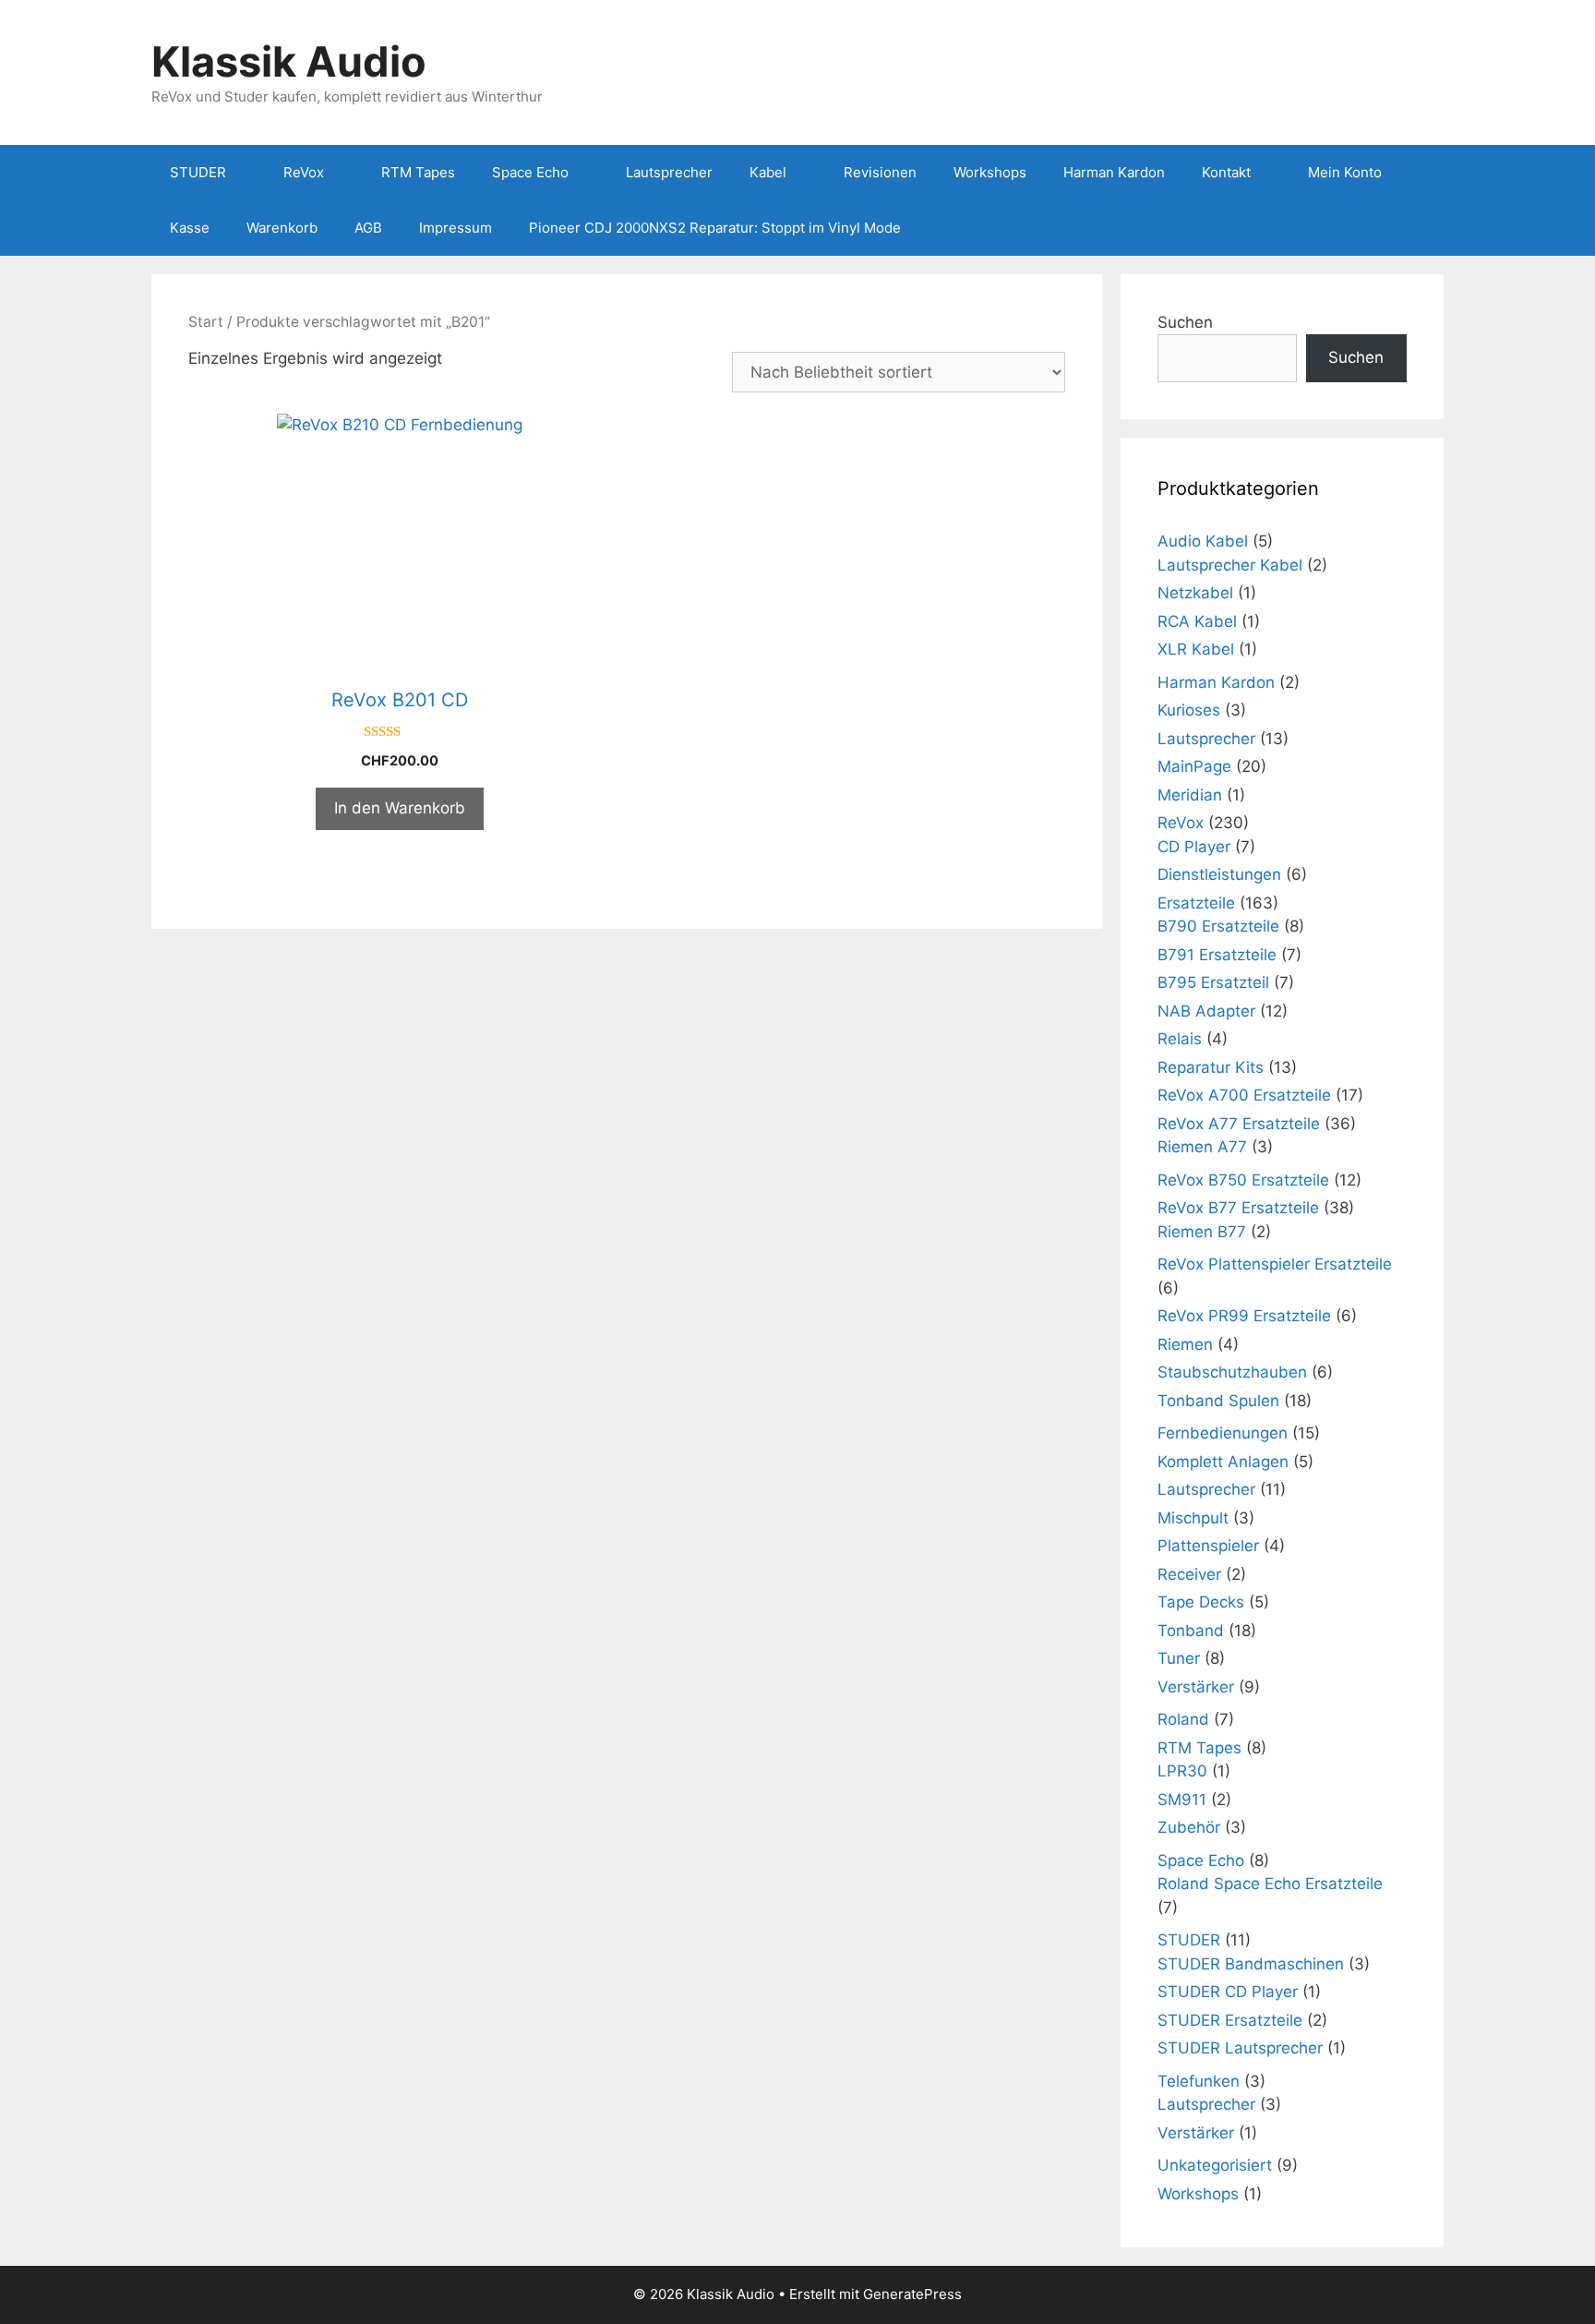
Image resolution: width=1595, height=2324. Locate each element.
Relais (1180, 1039)
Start (206, 322)
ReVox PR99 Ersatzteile (1244, 1316)
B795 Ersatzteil (1213, 982)
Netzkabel (1195, 593)
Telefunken (1199, 2081)
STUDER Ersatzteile (1230, 2020)
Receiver (1189, 1574)
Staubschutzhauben (1232, 1372)
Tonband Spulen (1218, 1401)
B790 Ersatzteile (1218, 926)
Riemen (1185, 1344)
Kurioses (1189, 710)
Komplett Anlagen (1223, 1462)
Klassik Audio (289, 61)
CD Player (1194, 847)
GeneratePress (912, 2294)
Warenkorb (282, 228)
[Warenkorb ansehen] (1420, 228)
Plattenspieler (1208, 1546)
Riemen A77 (1202, 1147)
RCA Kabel (1197, 621)
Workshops (990, 172)
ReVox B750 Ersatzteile (1243, 1180)
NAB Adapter (1206, 1011)
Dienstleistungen (1219, 874)
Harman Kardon (1114, 172)
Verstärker (1196, 1687)
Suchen (1185, 322)
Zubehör (1189, 1827)
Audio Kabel (1203, 541)
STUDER (198, 172)
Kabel (768, 172)
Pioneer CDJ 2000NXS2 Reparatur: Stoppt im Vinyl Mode (715, 228)
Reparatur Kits (1211, 1067)
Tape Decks (1201, 1602)
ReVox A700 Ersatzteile (1244, 1095)
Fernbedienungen (1223, 1433)
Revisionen (880, 172)
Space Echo (530, 172)
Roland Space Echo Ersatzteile (1270, 1884)
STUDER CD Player (1228, 1992)
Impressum (456, 228)
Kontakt (1226, 172)
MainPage (1194, 766)
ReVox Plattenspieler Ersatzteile (1275, 1264)
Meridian (1190, 795)
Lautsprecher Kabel (1230, 565)
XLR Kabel (1196, 649)
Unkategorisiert (1215, 2165)
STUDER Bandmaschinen (1251, 1964)
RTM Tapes (418, 172)
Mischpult (1193, 1518)
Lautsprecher (669, 172)
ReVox (304, 172)
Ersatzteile (1196, 903)
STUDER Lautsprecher (1240, 2048)
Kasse (190, 228)
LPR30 (1182, 1771)
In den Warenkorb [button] (400, 808)
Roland (1183, 1719)
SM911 (1182, 1800)
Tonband (1191, 1631)
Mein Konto (1345, 172)
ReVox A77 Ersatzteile (1239, 1124)
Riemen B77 (1202, 1232)
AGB (368, 228)
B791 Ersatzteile (1217, 955)
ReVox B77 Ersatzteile (1238, 1208)
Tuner (1179, 1658)
